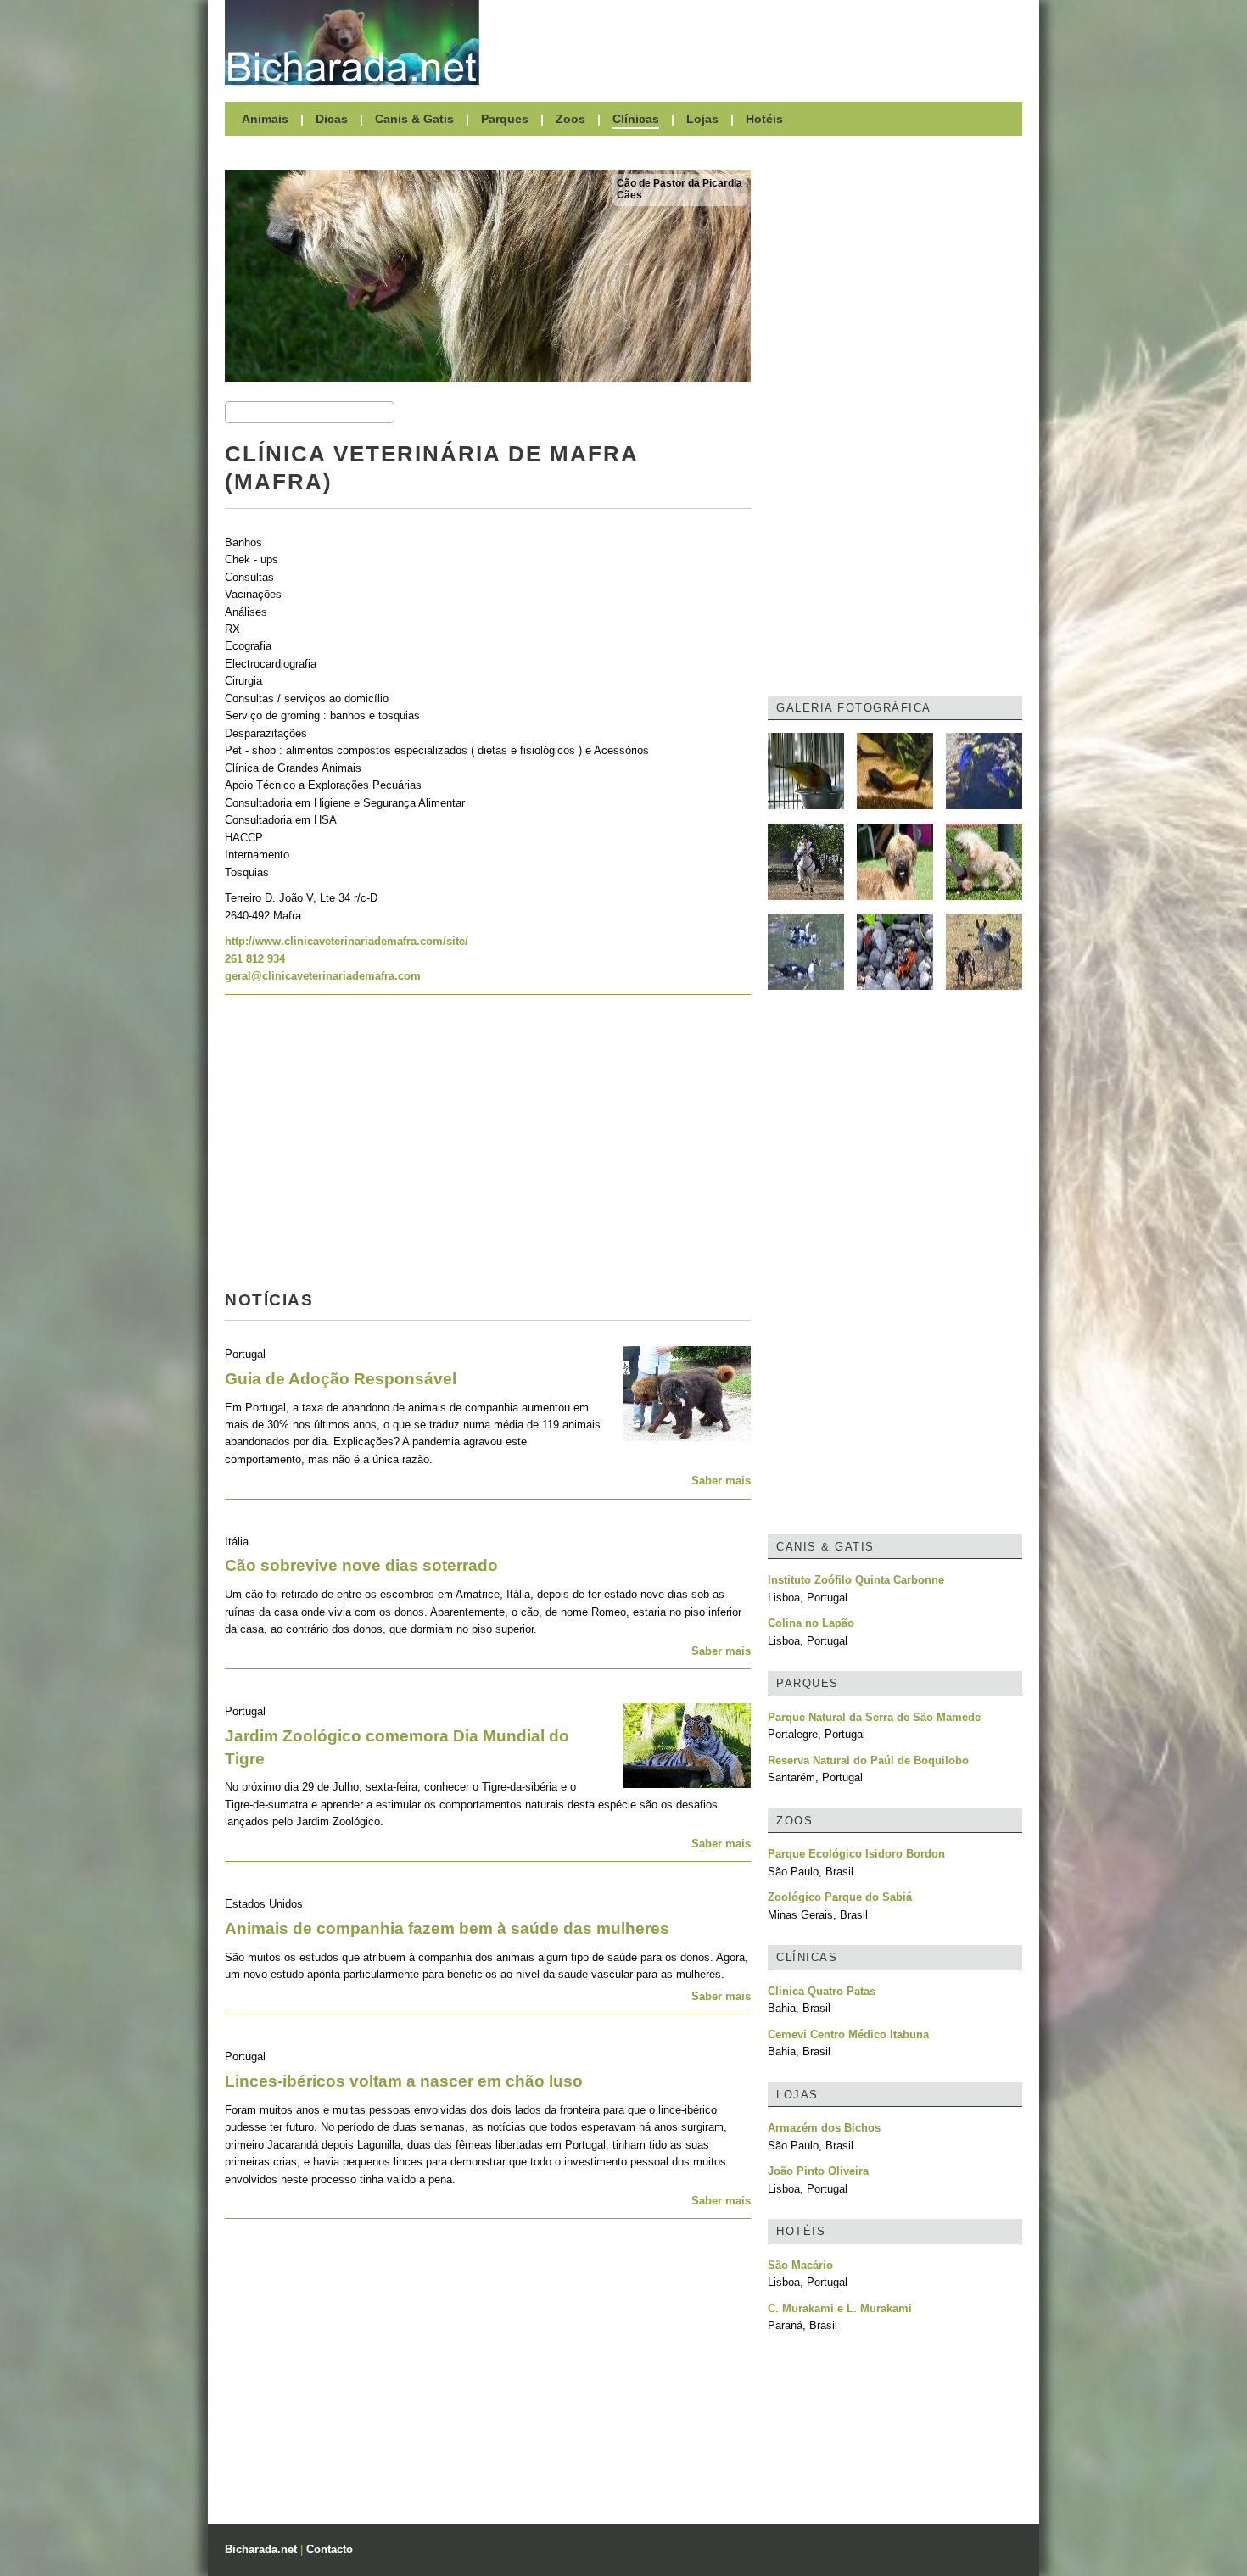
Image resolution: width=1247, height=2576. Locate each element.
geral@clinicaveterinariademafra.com (323, 976)
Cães (629, 195)
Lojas (702, 119)
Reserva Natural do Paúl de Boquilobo (868, 1760)
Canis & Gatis (414, 119)
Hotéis (764, 119)
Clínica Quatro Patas (822, 1991)
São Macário (800, 2265)
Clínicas (636, 119)
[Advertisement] (759, 42)
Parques (505, 119)
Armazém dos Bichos (824, 2128)
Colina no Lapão (811, 1623)
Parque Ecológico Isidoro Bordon (856, 1854)
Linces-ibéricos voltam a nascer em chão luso (404, 2081)
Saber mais (721, 1481)
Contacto (330, 2549)
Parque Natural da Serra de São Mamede (874, 1717)
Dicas (332, 119)
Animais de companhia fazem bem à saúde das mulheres (447, 1928)
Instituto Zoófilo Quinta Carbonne (856, 1580)
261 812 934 (255, 959)
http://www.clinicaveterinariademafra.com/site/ (347, 941)
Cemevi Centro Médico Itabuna (848, 2034)
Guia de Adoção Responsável (341, 1379)
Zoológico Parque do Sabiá (840, 1897)
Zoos (570, 119)
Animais (265, 119)
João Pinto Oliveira (818, 2171)
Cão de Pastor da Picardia (679, 183)
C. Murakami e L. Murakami (840, 2308)
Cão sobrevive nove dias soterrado (361, 1565)
